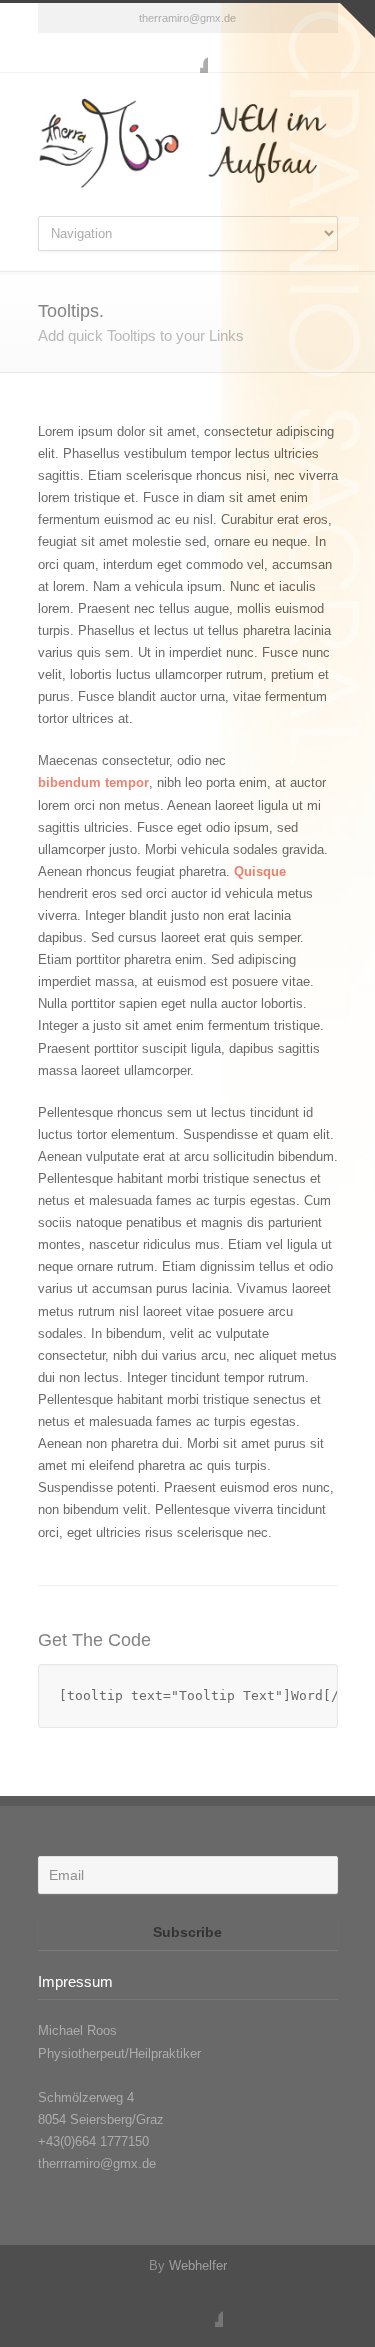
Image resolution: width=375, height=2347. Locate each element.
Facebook (188, 53)
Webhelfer (198, 2265)
